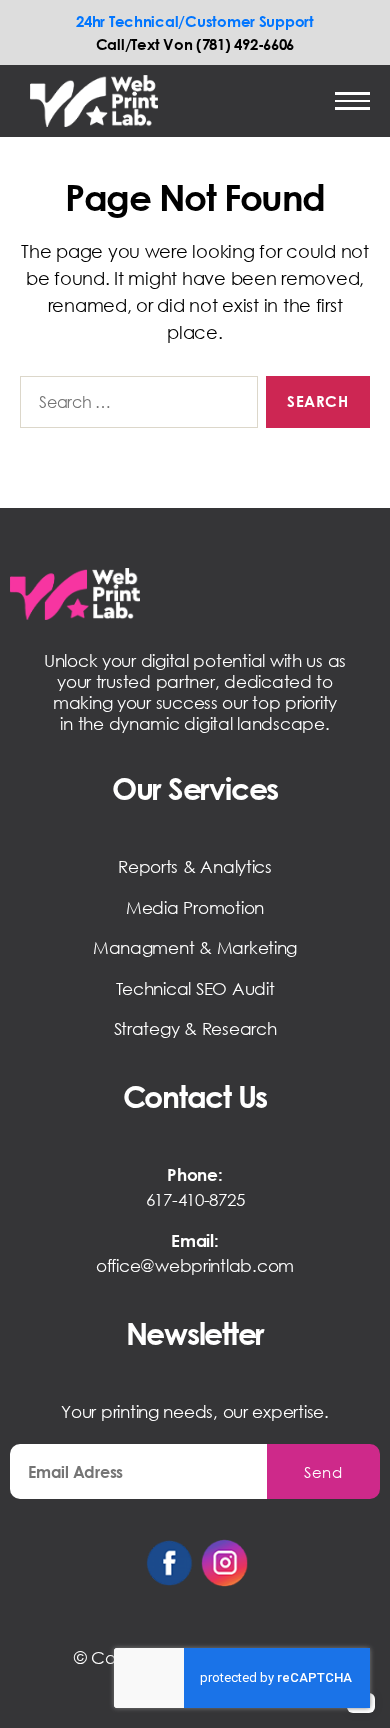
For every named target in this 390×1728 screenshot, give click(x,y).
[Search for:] (135, 406)
